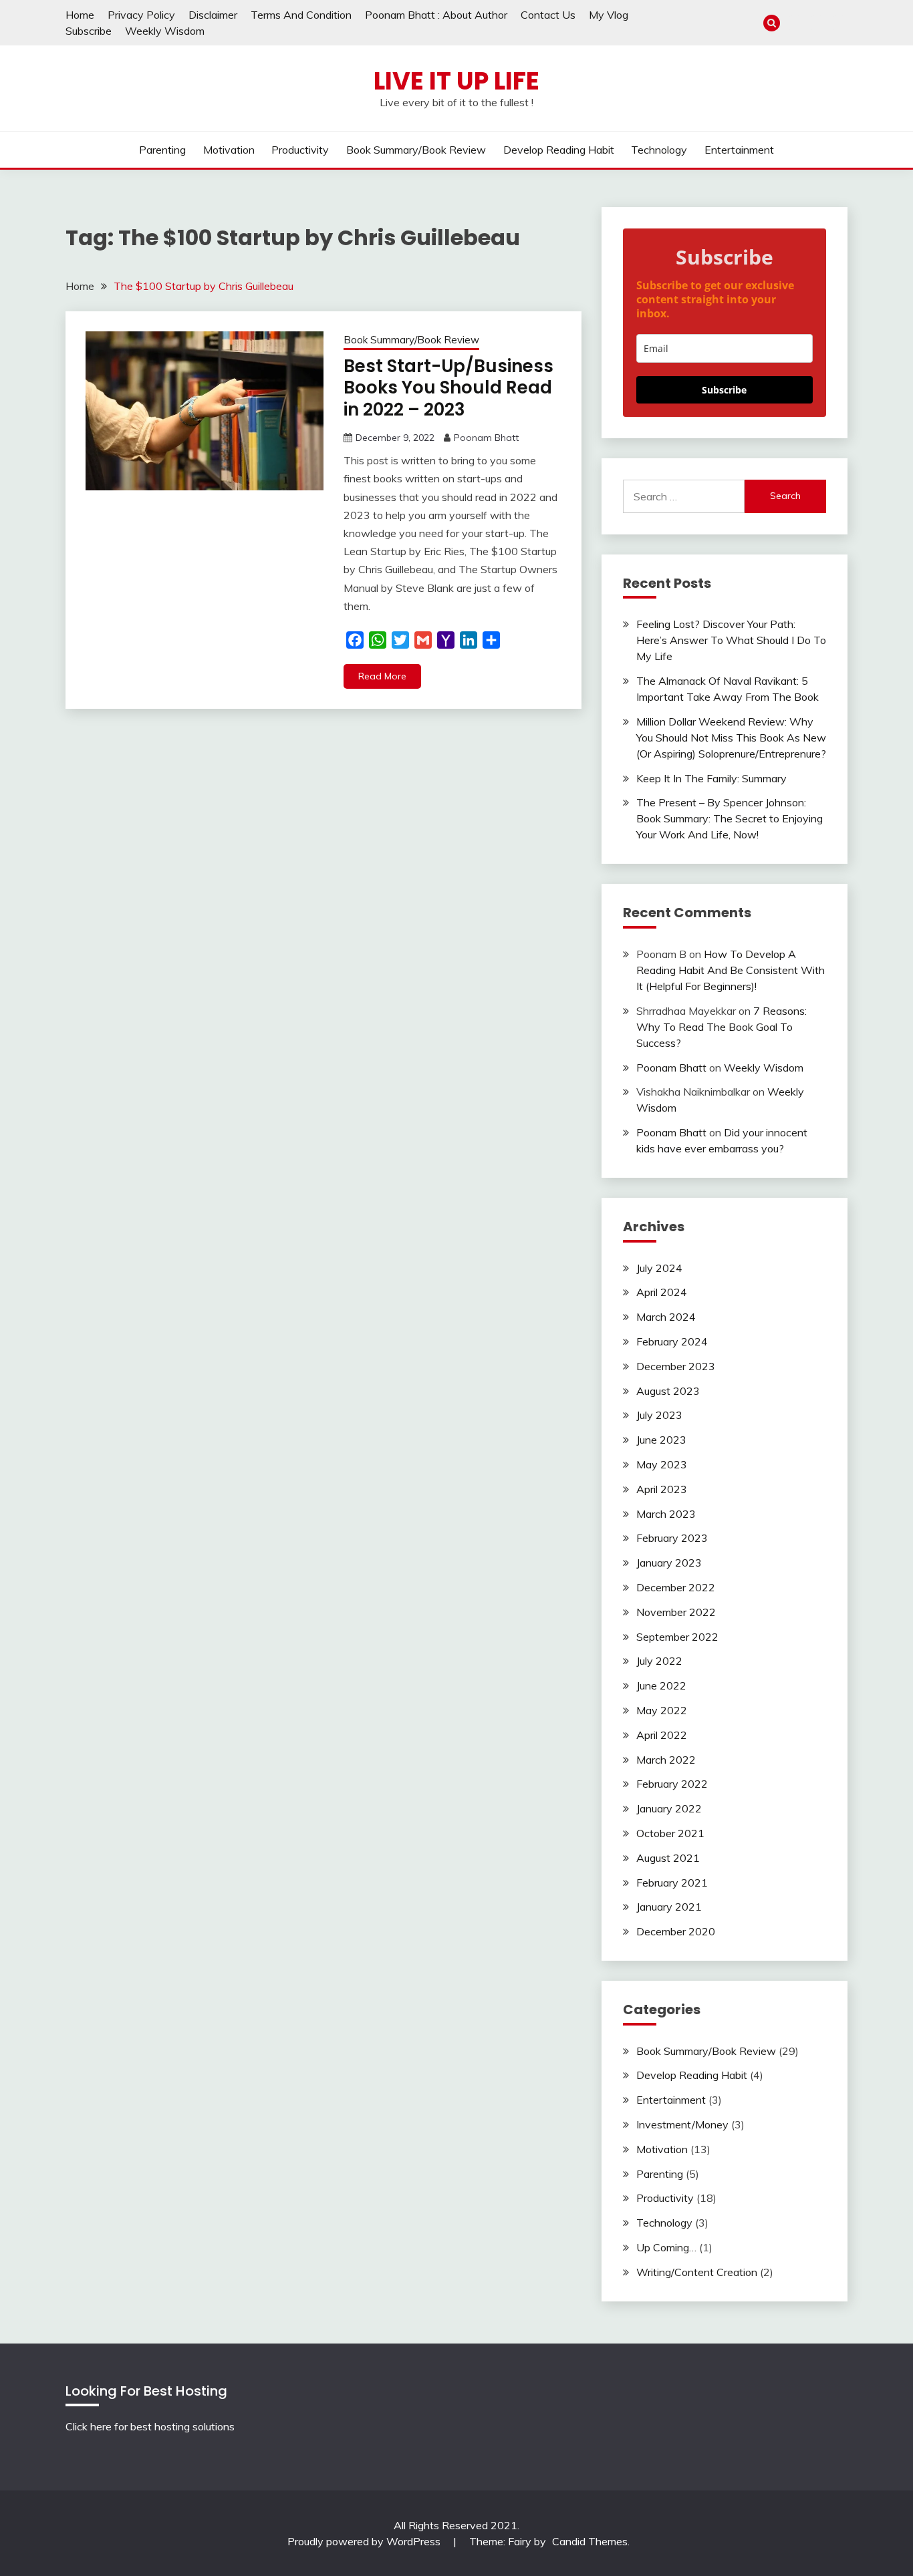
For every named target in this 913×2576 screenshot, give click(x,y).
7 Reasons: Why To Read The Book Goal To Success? (722, 1027)
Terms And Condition (301, 15)
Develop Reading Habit (559, 150)
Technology (659, 150)
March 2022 (666, 1760)
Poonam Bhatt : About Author (436, 15)
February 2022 (672, 1784)
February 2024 (672, 1341)
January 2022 (669, 1808)
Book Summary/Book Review (416, 150)
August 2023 (668, 1391)
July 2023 (659, 1415)
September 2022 (677, 1637)
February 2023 (672, 1538)
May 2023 (662, 1464)
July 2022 (659, 1661)
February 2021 (672, 1883)
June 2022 (661, 1685)
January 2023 (669, 1563)
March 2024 (666, 1317)
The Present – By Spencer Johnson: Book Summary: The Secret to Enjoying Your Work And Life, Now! (730, 818)
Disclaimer (213, 15)
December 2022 (676, 1587)
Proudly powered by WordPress (365, 2541)
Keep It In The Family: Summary (711, 778)
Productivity (300, 150)
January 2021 (669, 1907)
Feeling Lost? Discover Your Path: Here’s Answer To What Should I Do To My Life (731, 640)
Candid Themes (590, 2541)
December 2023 (676, 1366)
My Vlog (609, 15)
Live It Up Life (456, 81)
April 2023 (662, 1489)
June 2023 (661, 1440)
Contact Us (548, 15)
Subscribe (89, 31)
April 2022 (662, 1735)
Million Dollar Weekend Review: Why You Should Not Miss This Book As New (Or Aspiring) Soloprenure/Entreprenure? (731, 738)
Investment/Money (682, 2124)
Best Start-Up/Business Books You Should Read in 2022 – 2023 (448, 388)
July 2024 (659, 1268)
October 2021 (670, 1833)
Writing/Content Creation (697, 2272)
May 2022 (662, 1710)
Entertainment (739, 150)
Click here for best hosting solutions (150, 2426)
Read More (382, 676)
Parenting (162, 150)
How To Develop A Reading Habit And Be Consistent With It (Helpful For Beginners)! (731, 970)
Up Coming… (666, 2247)
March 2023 (666, 1514)
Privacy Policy (141, 15)
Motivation (229, 150)
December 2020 (676, 1931)
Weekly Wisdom (165, 31)
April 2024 (662, 1292)
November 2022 (676, 1612)
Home (80, 15)
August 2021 (668, 1858)
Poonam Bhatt (486, 438)
